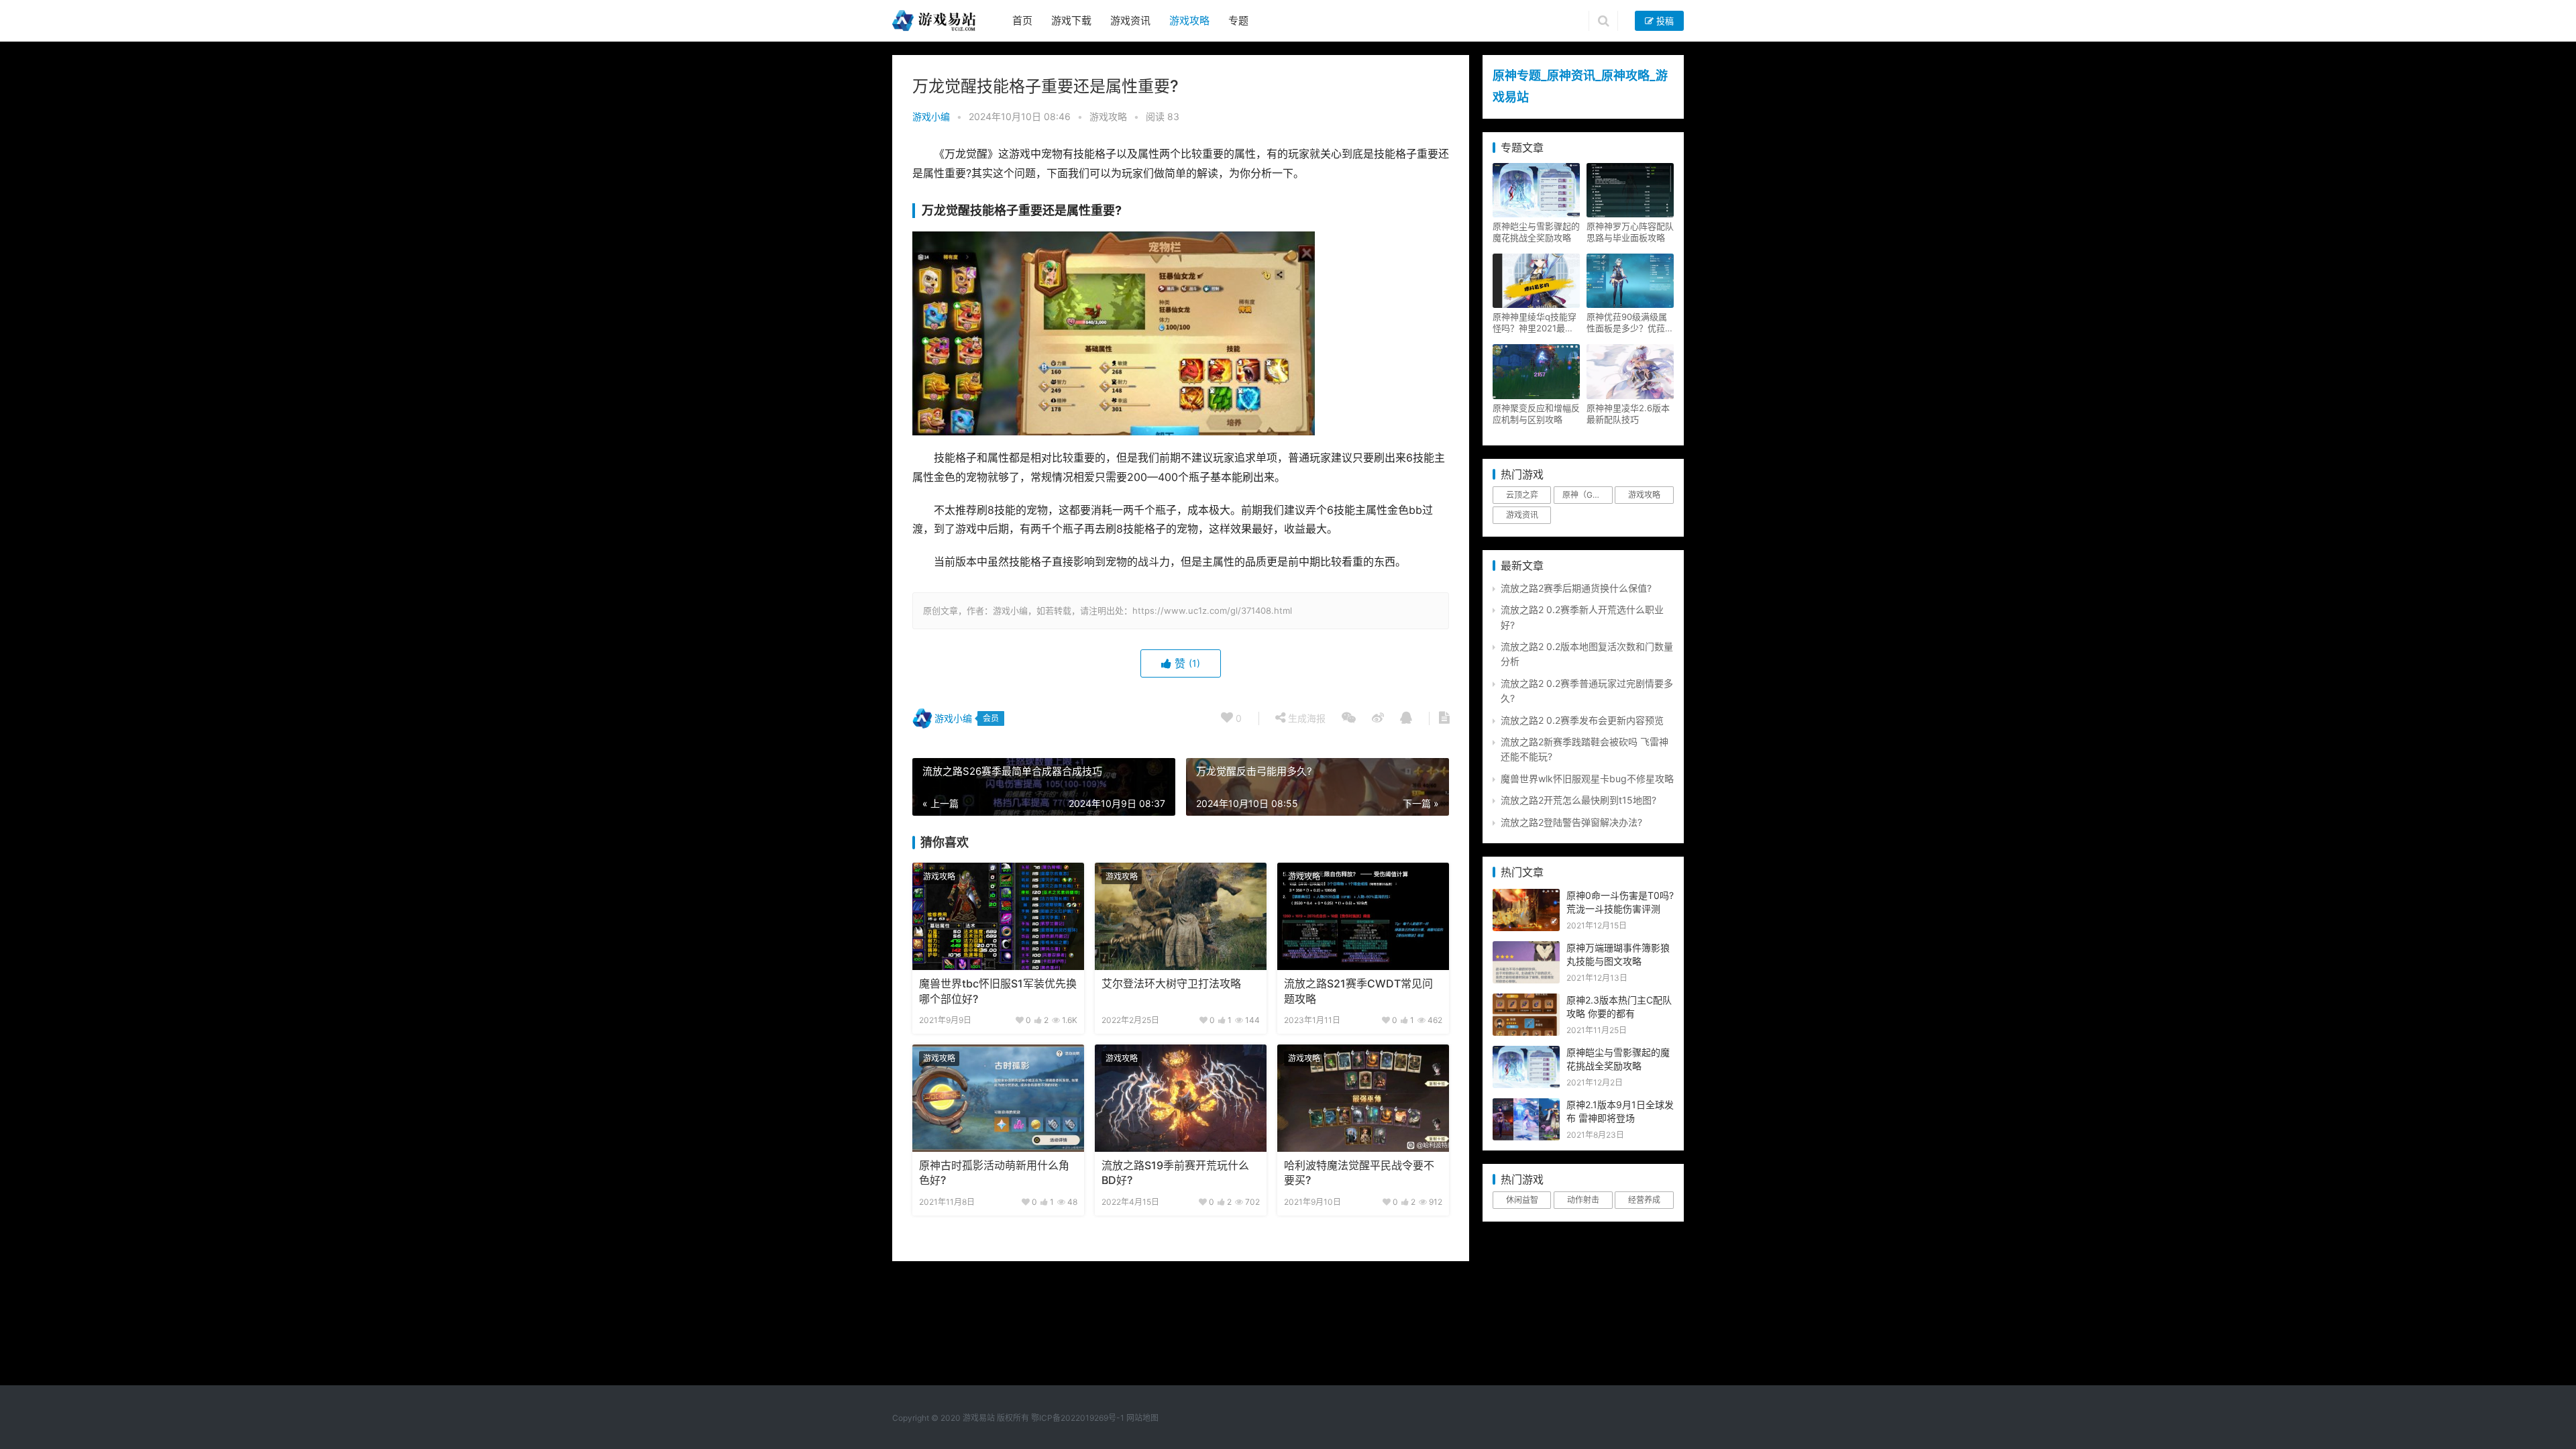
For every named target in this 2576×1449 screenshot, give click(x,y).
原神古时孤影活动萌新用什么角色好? (994, 1173)
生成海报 (1305, 718)
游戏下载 (1071, 20)
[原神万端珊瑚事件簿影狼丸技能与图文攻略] (1526, 948)
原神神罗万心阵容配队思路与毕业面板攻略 (1630, 232)
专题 (1238, 20)
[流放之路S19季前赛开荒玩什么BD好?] (1181, 1098)
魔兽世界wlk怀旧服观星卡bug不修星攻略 (1587, 779)
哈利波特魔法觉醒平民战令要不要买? (1359, 1173)
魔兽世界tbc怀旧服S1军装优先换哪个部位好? (998, 991)
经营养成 (1644, 1200)
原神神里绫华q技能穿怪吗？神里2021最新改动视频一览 (1535, 323)
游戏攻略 (1189, 20)
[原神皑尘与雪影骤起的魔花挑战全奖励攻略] (1526, 1053)
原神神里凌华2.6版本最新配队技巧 (1628, 414)
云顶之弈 (1522, 495)
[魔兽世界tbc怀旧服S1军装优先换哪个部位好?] (998, 916)
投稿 (1664, 21)
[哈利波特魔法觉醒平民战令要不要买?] (1363, 1098)
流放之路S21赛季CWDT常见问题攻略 (1358, 991)
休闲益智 (1522, 1200)
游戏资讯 (1130, 20)
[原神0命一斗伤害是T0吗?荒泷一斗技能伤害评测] (1526, 896)
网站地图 (1142, 1418)
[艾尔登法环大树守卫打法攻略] (1181, 916)
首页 (1022, 20)
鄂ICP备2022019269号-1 (1077, 1418)
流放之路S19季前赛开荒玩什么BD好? (1175, 1173)
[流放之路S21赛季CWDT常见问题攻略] (1363, 916)
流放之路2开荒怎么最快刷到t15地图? (1578, 800)
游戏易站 (979, 1418)
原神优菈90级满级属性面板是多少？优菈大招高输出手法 (1630, 323)
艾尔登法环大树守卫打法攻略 (1171, 984)
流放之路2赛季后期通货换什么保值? (1576, 588)
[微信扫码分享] (1349, 718)
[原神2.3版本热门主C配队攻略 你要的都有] (1526, 1001)
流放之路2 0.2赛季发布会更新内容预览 (1582, 720)
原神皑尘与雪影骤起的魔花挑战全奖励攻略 (1536, 232)
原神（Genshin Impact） (1587, 495)
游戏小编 (931, 116)
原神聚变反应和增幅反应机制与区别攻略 (1536, 414)
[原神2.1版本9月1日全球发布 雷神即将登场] (1526, 1105)
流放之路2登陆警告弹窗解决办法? (1571, 822)
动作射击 (1583, 1200)
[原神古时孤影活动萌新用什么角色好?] (998, 1098)
